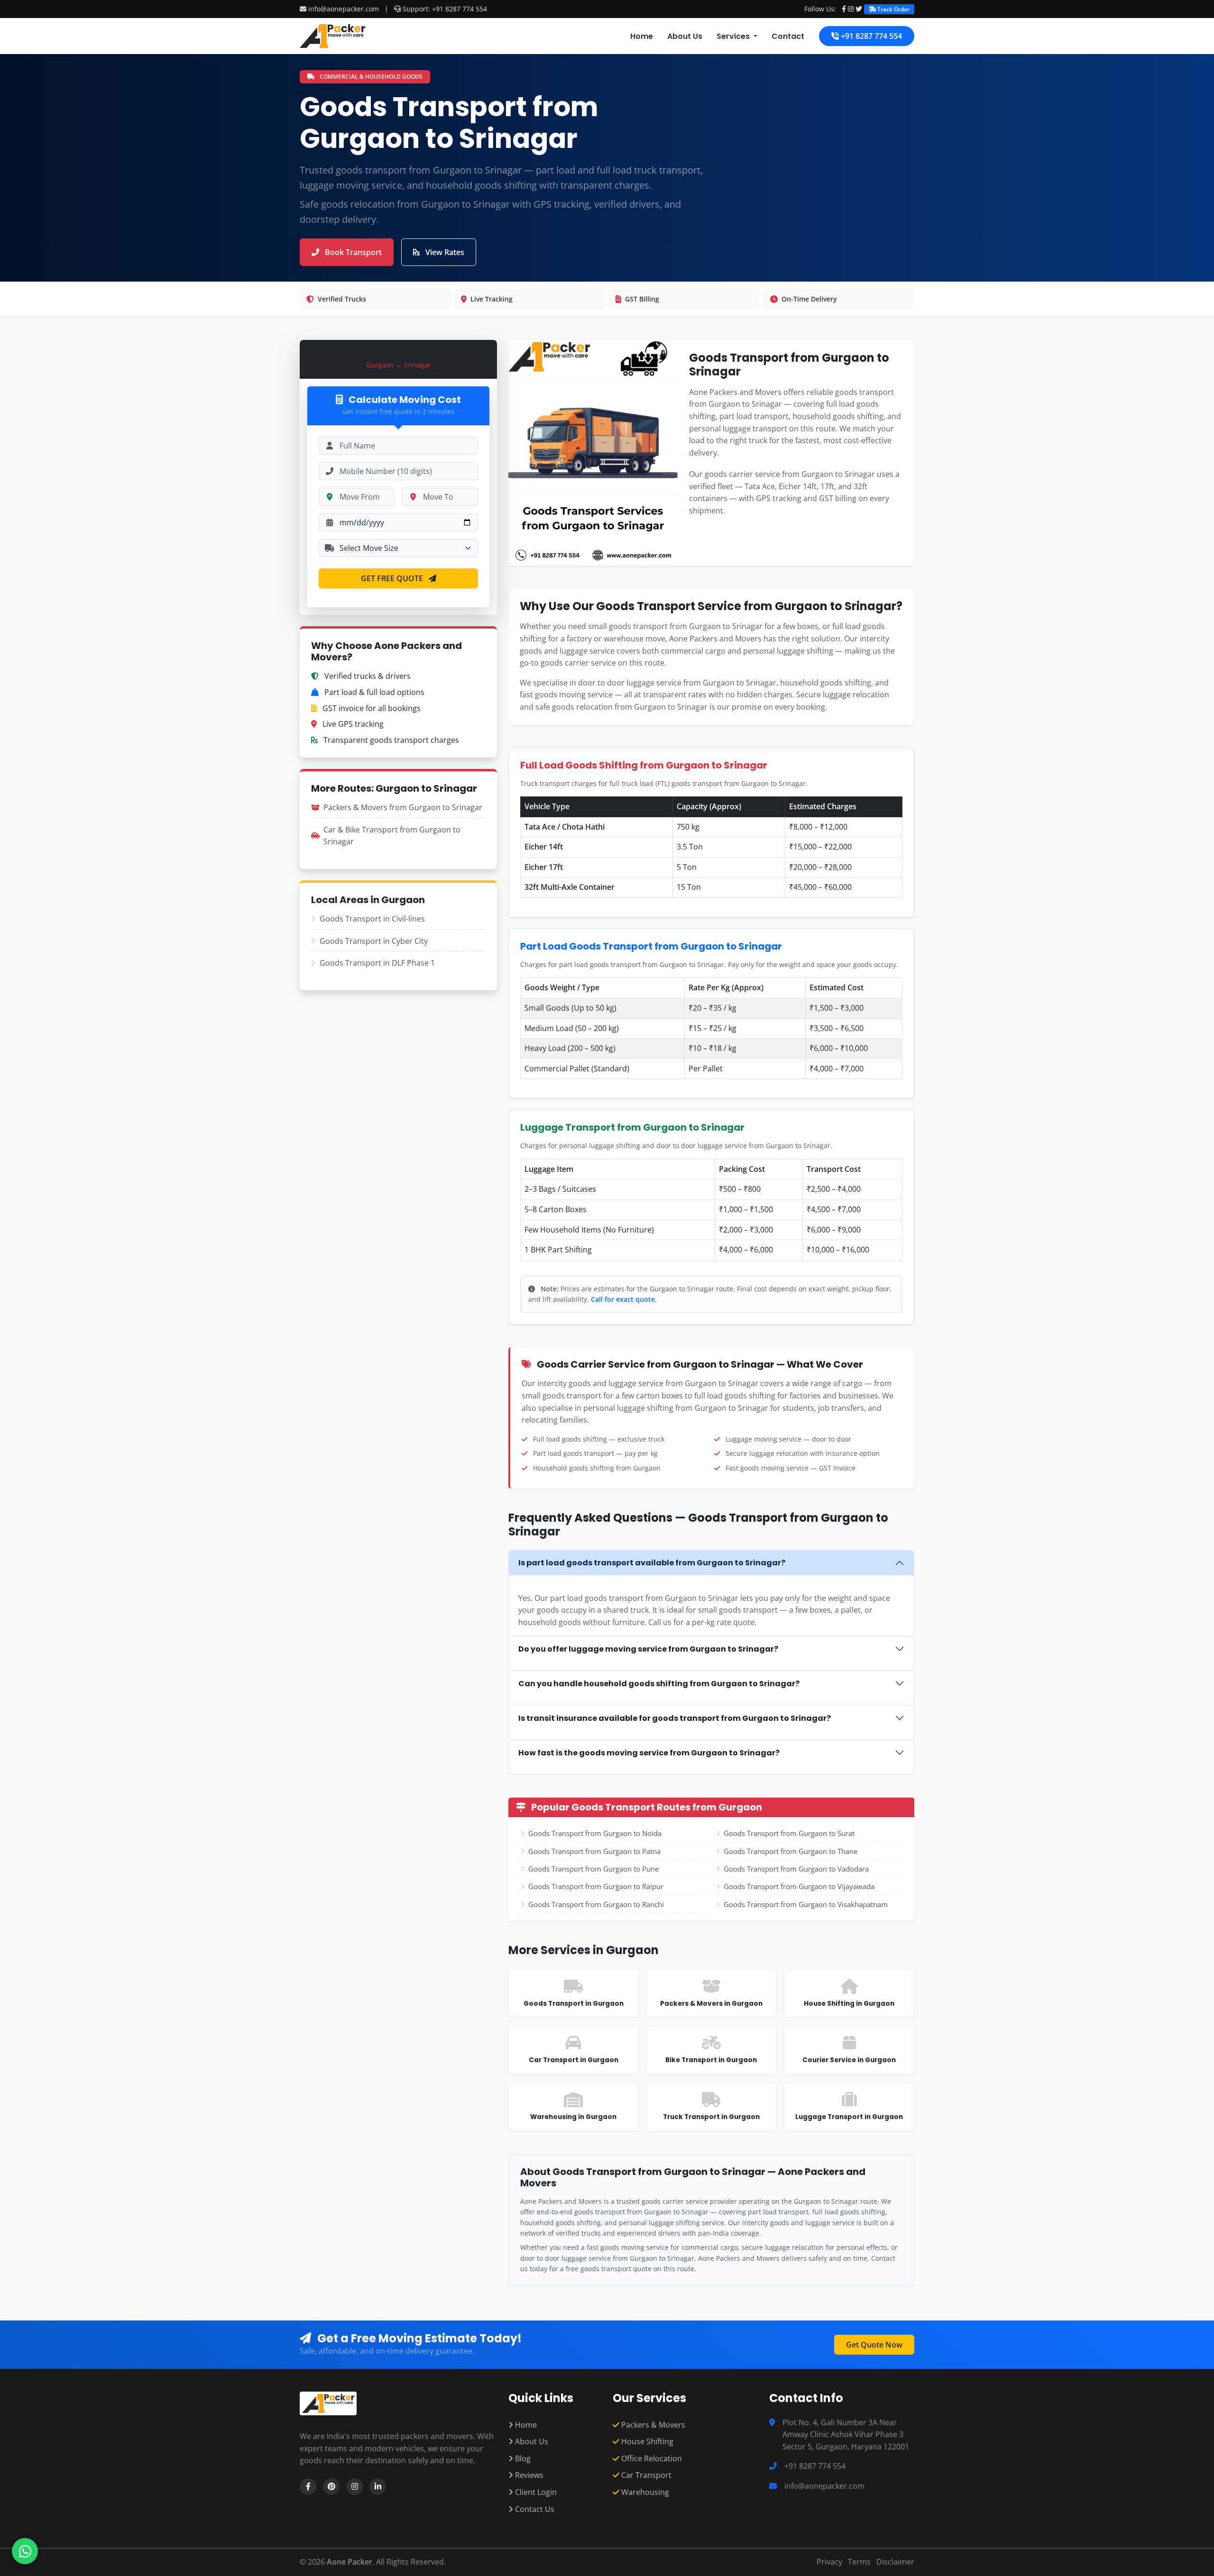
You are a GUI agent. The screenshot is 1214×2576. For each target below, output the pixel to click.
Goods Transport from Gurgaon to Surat (789, 1833)
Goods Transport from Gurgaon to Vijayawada (799, 1886)
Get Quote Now (874, 2345)
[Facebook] (844, 9)
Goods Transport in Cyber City (374, 941)
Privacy (829, 2562)
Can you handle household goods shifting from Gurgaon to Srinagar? (659, 1684)
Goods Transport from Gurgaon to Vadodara (796, 1869)
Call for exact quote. (624, 1299)
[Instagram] (851, 9)
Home (642, 36)
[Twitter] (859, 9)
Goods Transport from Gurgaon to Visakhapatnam (806, 1904)
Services (734, 36)
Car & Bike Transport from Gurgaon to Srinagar (392, 836)
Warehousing (644, 2492)
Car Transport (645, 2475)
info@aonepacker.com (344, 9)
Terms (859, 2562)
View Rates (444, 252)
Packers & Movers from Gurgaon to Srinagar (403, 807)
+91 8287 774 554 (870, 36)
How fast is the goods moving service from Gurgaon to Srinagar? (649, 1753)
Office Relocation (651, 2458)
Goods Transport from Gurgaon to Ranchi (596, 1904)
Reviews (528, 2475)
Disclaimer (895, 2562)
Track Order (893, 9)
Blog (522, 2458)
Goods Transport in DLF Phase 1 (377, 963)
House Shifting (646, 2441)
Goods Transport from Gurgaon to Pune (593, 1869)
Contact (788, 36)
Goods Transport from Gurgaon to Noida (595, 1833)
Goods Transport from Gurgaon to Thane (791, 1851)
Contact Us (534, 2509)
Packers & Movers (652, 2425)
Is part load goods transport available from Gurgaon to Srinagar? (652, 1563)
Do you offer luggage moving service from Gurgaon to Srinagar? (648, 1649)
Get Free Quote (393, 578)
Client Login (535, 2492)
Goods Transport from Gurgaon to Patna (594, 1851)
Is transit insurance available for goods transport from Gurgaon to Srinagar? (675, 1718)
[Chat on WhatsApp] (25, 2551)
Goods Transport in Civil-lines (372, 919)
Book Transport (352, 252)
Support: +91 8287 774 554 (444, 9)
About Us (685, 36)
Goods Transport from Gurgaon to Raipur (596, 1886)
